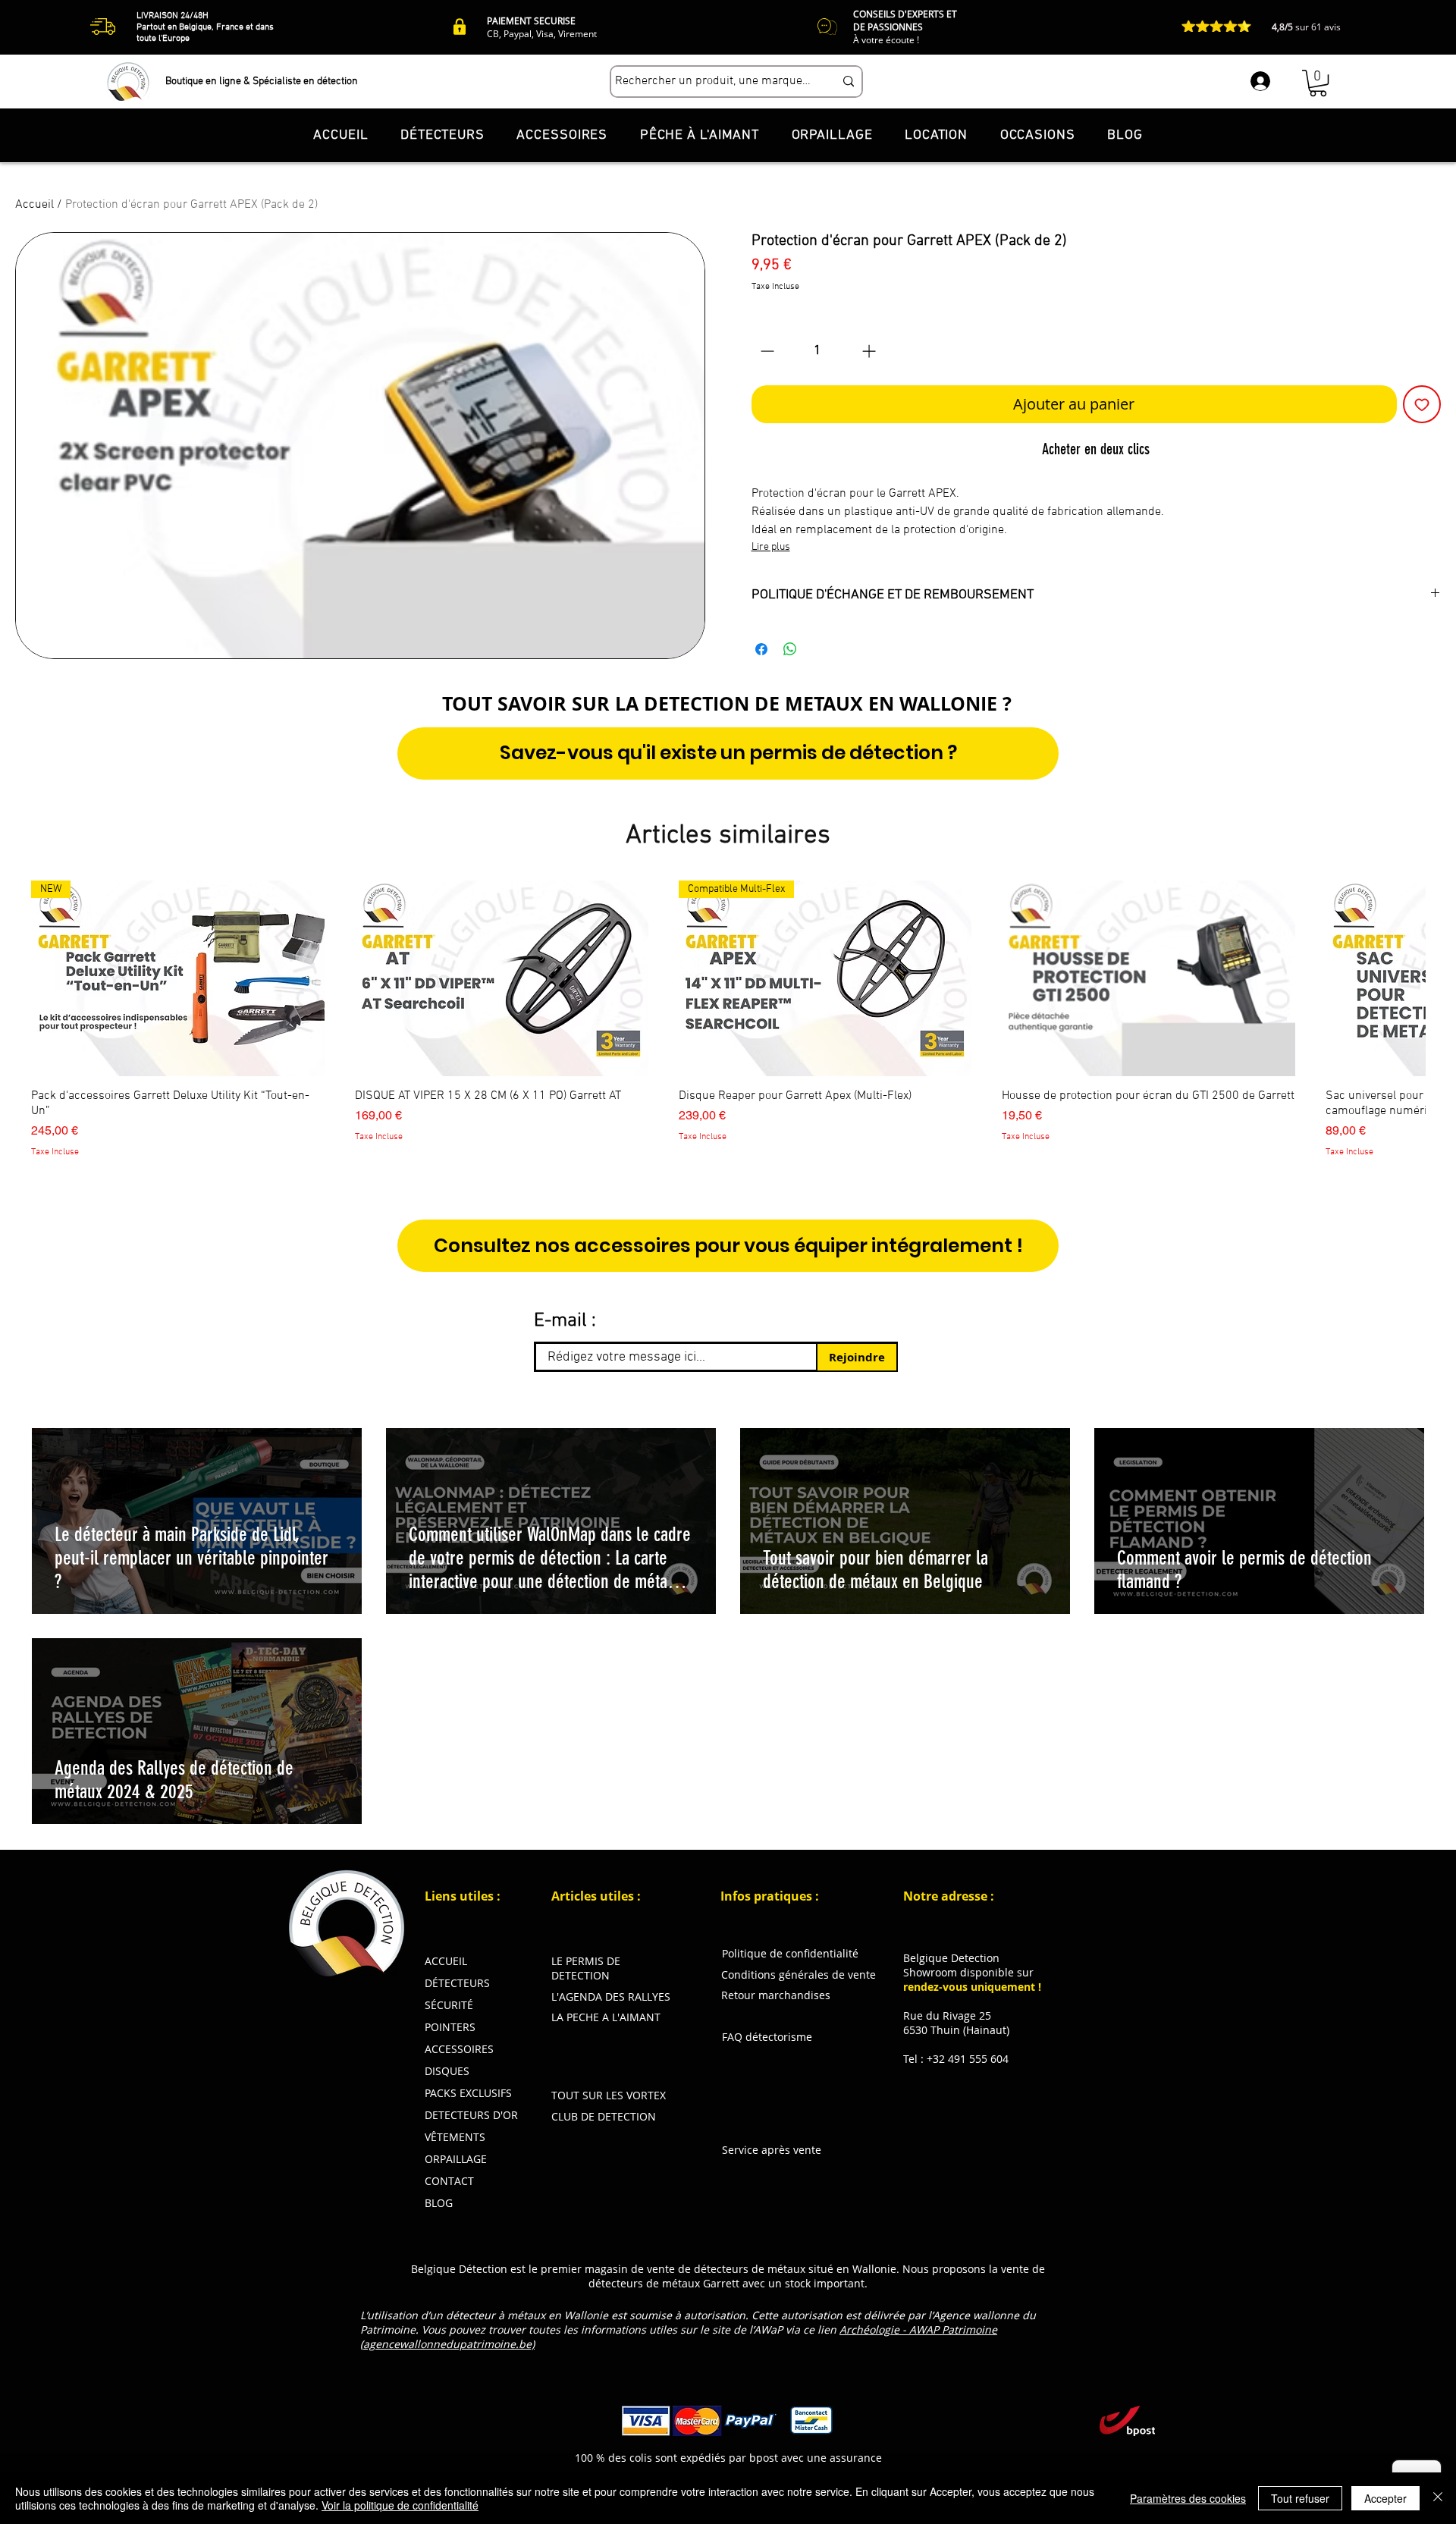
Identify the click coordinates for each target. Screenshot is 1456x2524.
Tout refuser (1300, 2498)
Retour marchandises (776, 1995)
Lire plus (771, 547)
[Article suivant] (1447, 978)
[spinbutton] (818, 351)
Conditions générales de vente (799, 1975)
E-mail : (565, 1322)
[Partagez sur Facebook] (761, 649)
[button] (1318, 83)
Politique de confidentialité (790, 1953)
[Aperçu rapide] (502, 978)
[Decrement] (766, 351)
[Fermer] (1438, 2498)
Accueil (35, 205)
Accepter (1385, 2498)
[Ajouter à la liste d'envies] (1422, 404)
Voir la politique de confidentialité (400, 2505)
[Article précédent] (9, 978)
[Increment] (870, 351)
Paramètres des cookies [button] (1188, 2498)
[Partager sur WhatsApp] (790, 649)
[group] (728, 1020)
